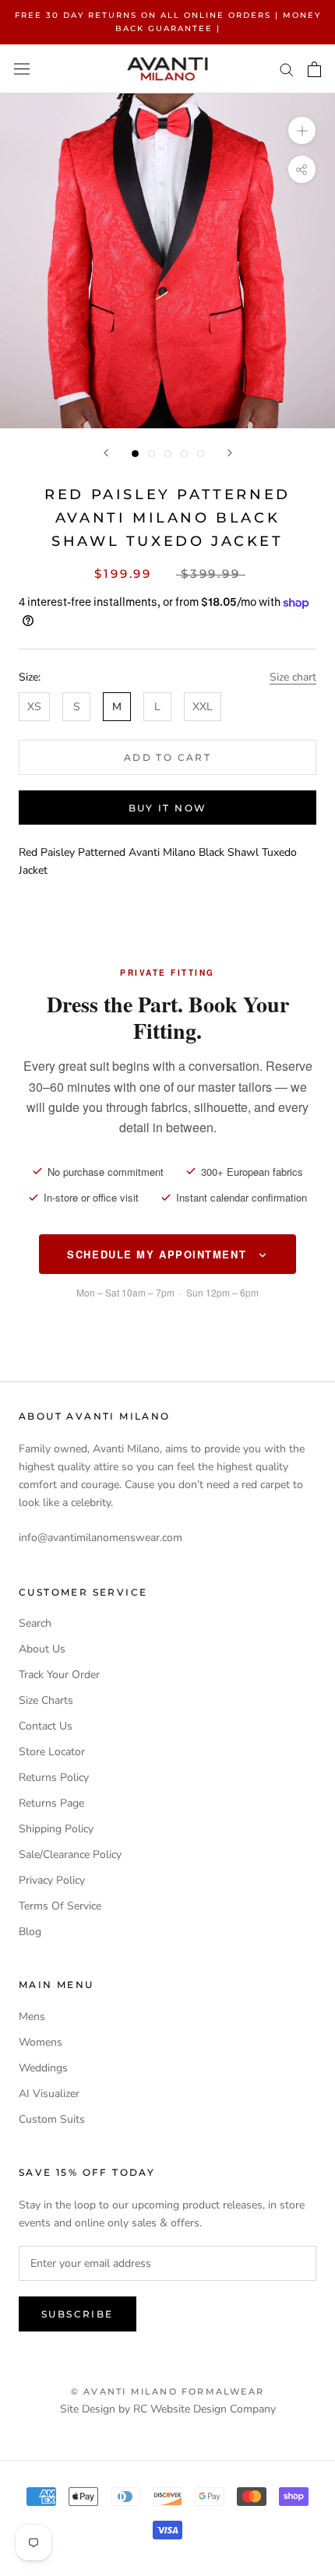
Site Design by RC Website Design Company (168, 2409)
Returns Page (51, 1803)
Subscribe (78, 2314)
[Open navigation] (22, 69)
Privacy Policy (52, 1880)
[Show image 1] (135, 454)
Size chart (293, 677)
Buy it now (168, 808)
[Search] (287, 69)
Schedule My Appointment (159, 1254)
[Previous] (106, 453)
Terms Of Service (60, 1906)
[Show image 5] (201, 454)
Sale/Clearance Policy (70, 1855)
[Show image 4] (184, 454)
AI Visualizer (49, 2094)
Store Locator (52, 1752)
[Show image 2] (152, 454)
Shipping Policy (56, 1829)
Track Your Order (59, 1675)
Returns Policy (54, 1777)
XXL (203, 707)
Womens (41, 2042)
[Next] (230, 453)
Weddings (43, 2068)
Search (35, 1623)
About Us (42, 1649)
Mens (32, 2016)
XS (34, 707)
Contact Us (46, 1726)
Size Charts (46, 1700)
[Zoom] (302, 130)
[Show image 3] (168, 454)
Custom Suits (52, 2119)
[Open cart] (314, 69)
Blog (30, 1932)
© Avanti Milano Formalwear (167, 2391)
